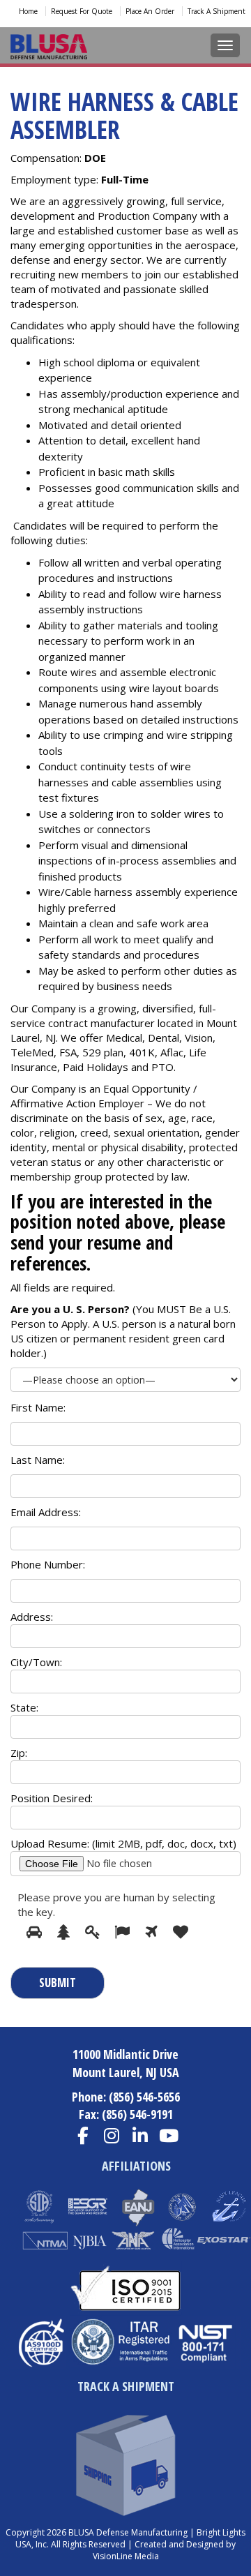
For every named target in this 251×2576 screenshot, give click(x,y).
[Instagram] (111, 2136)
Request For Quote (82, 11)
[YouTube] (168, 2136)
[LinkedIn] (140, 2136)
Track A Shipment (216, 11)
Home (28, 11)
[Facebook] (83, 2136)
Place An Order (150, 11)
